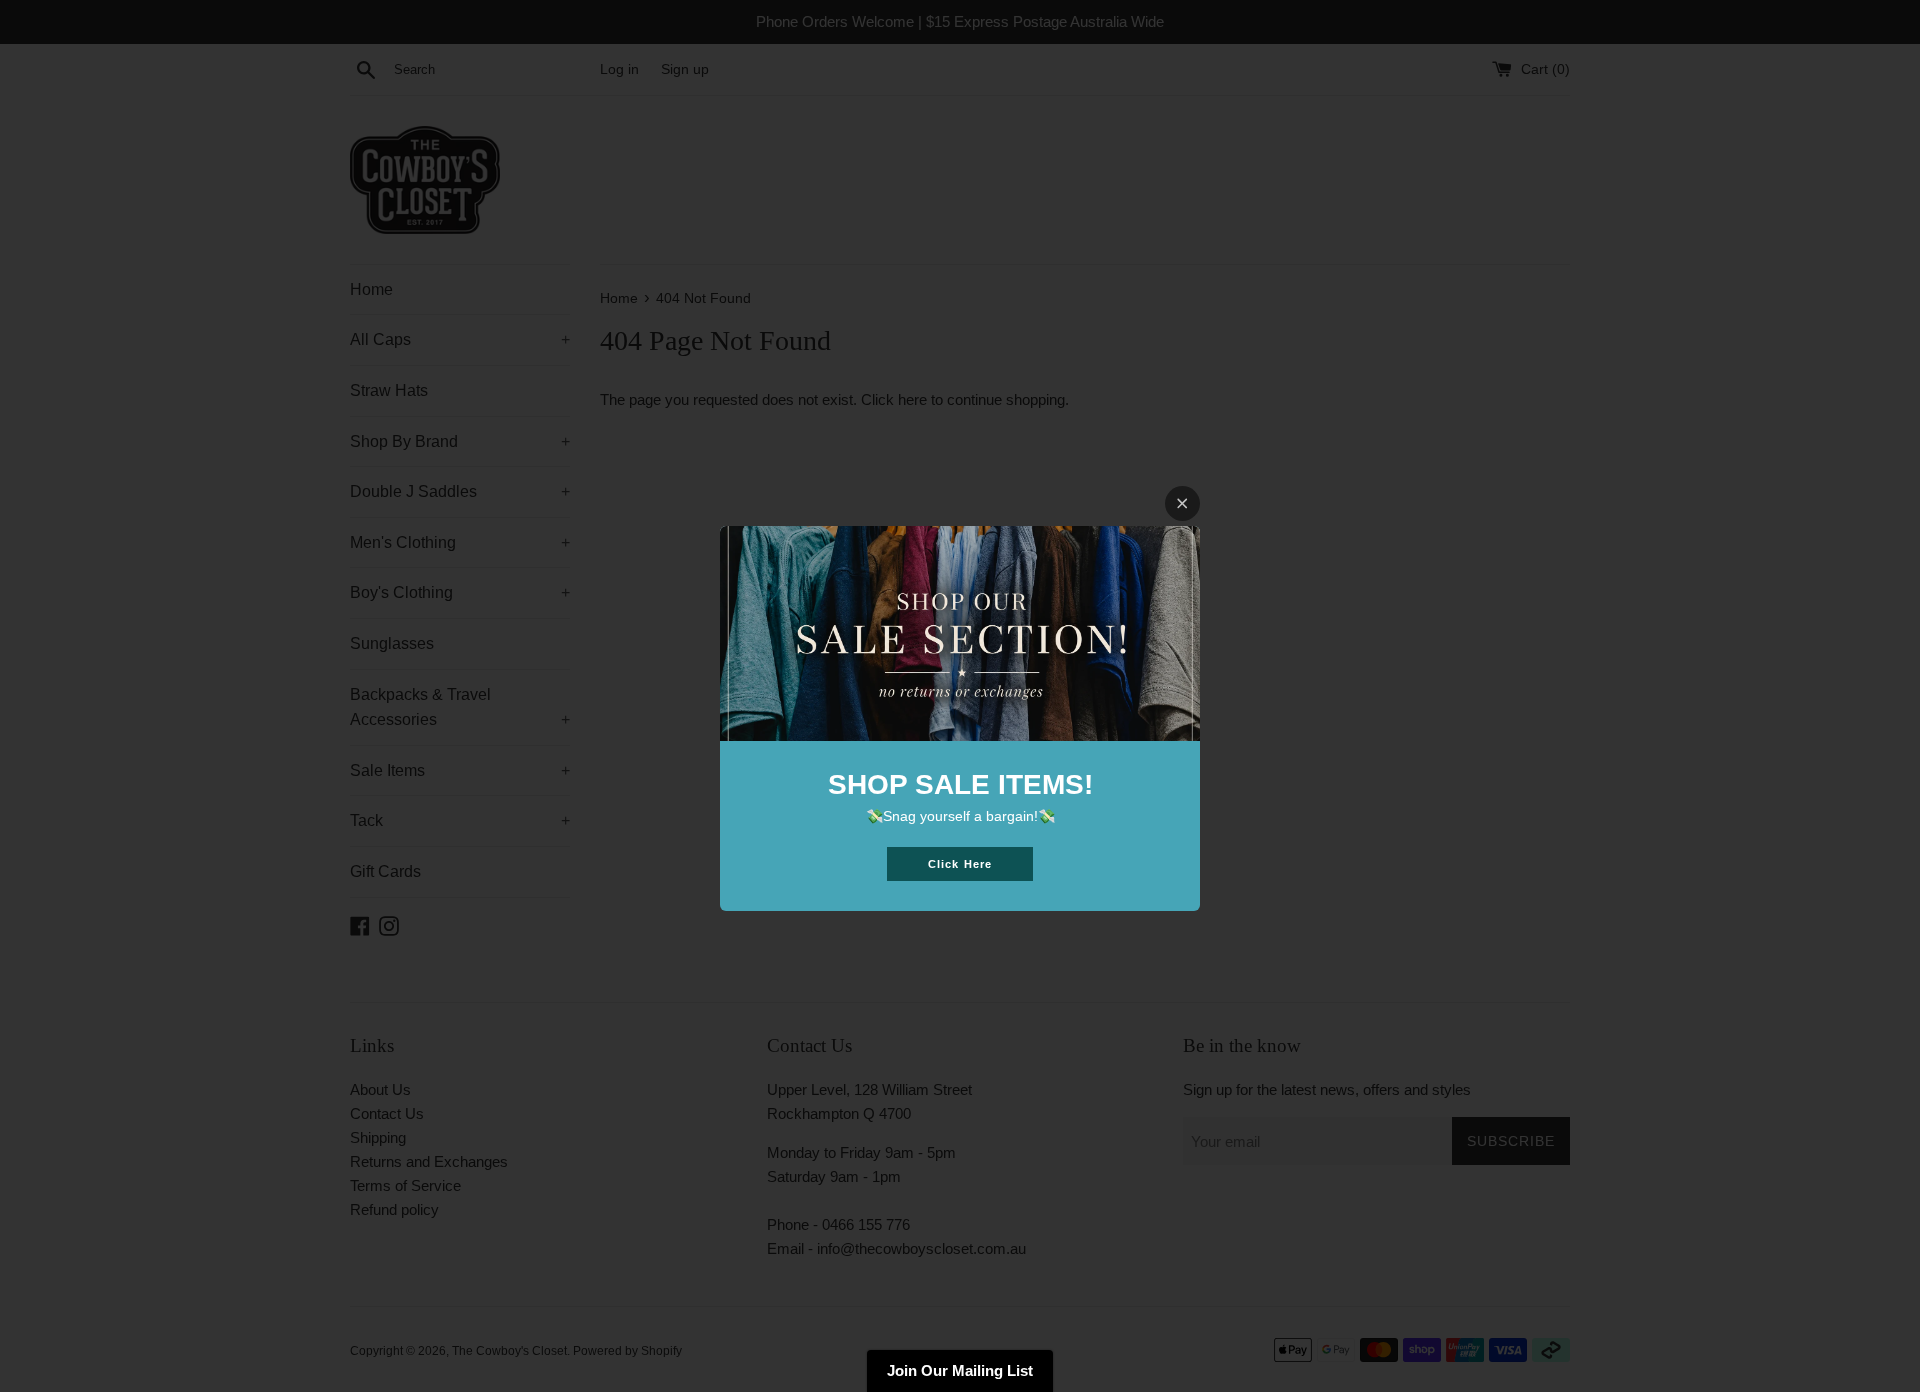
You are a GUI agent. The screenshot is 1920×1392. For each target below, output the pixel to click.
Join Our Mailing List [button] (960, 1370)
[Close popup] (1182, 503)
